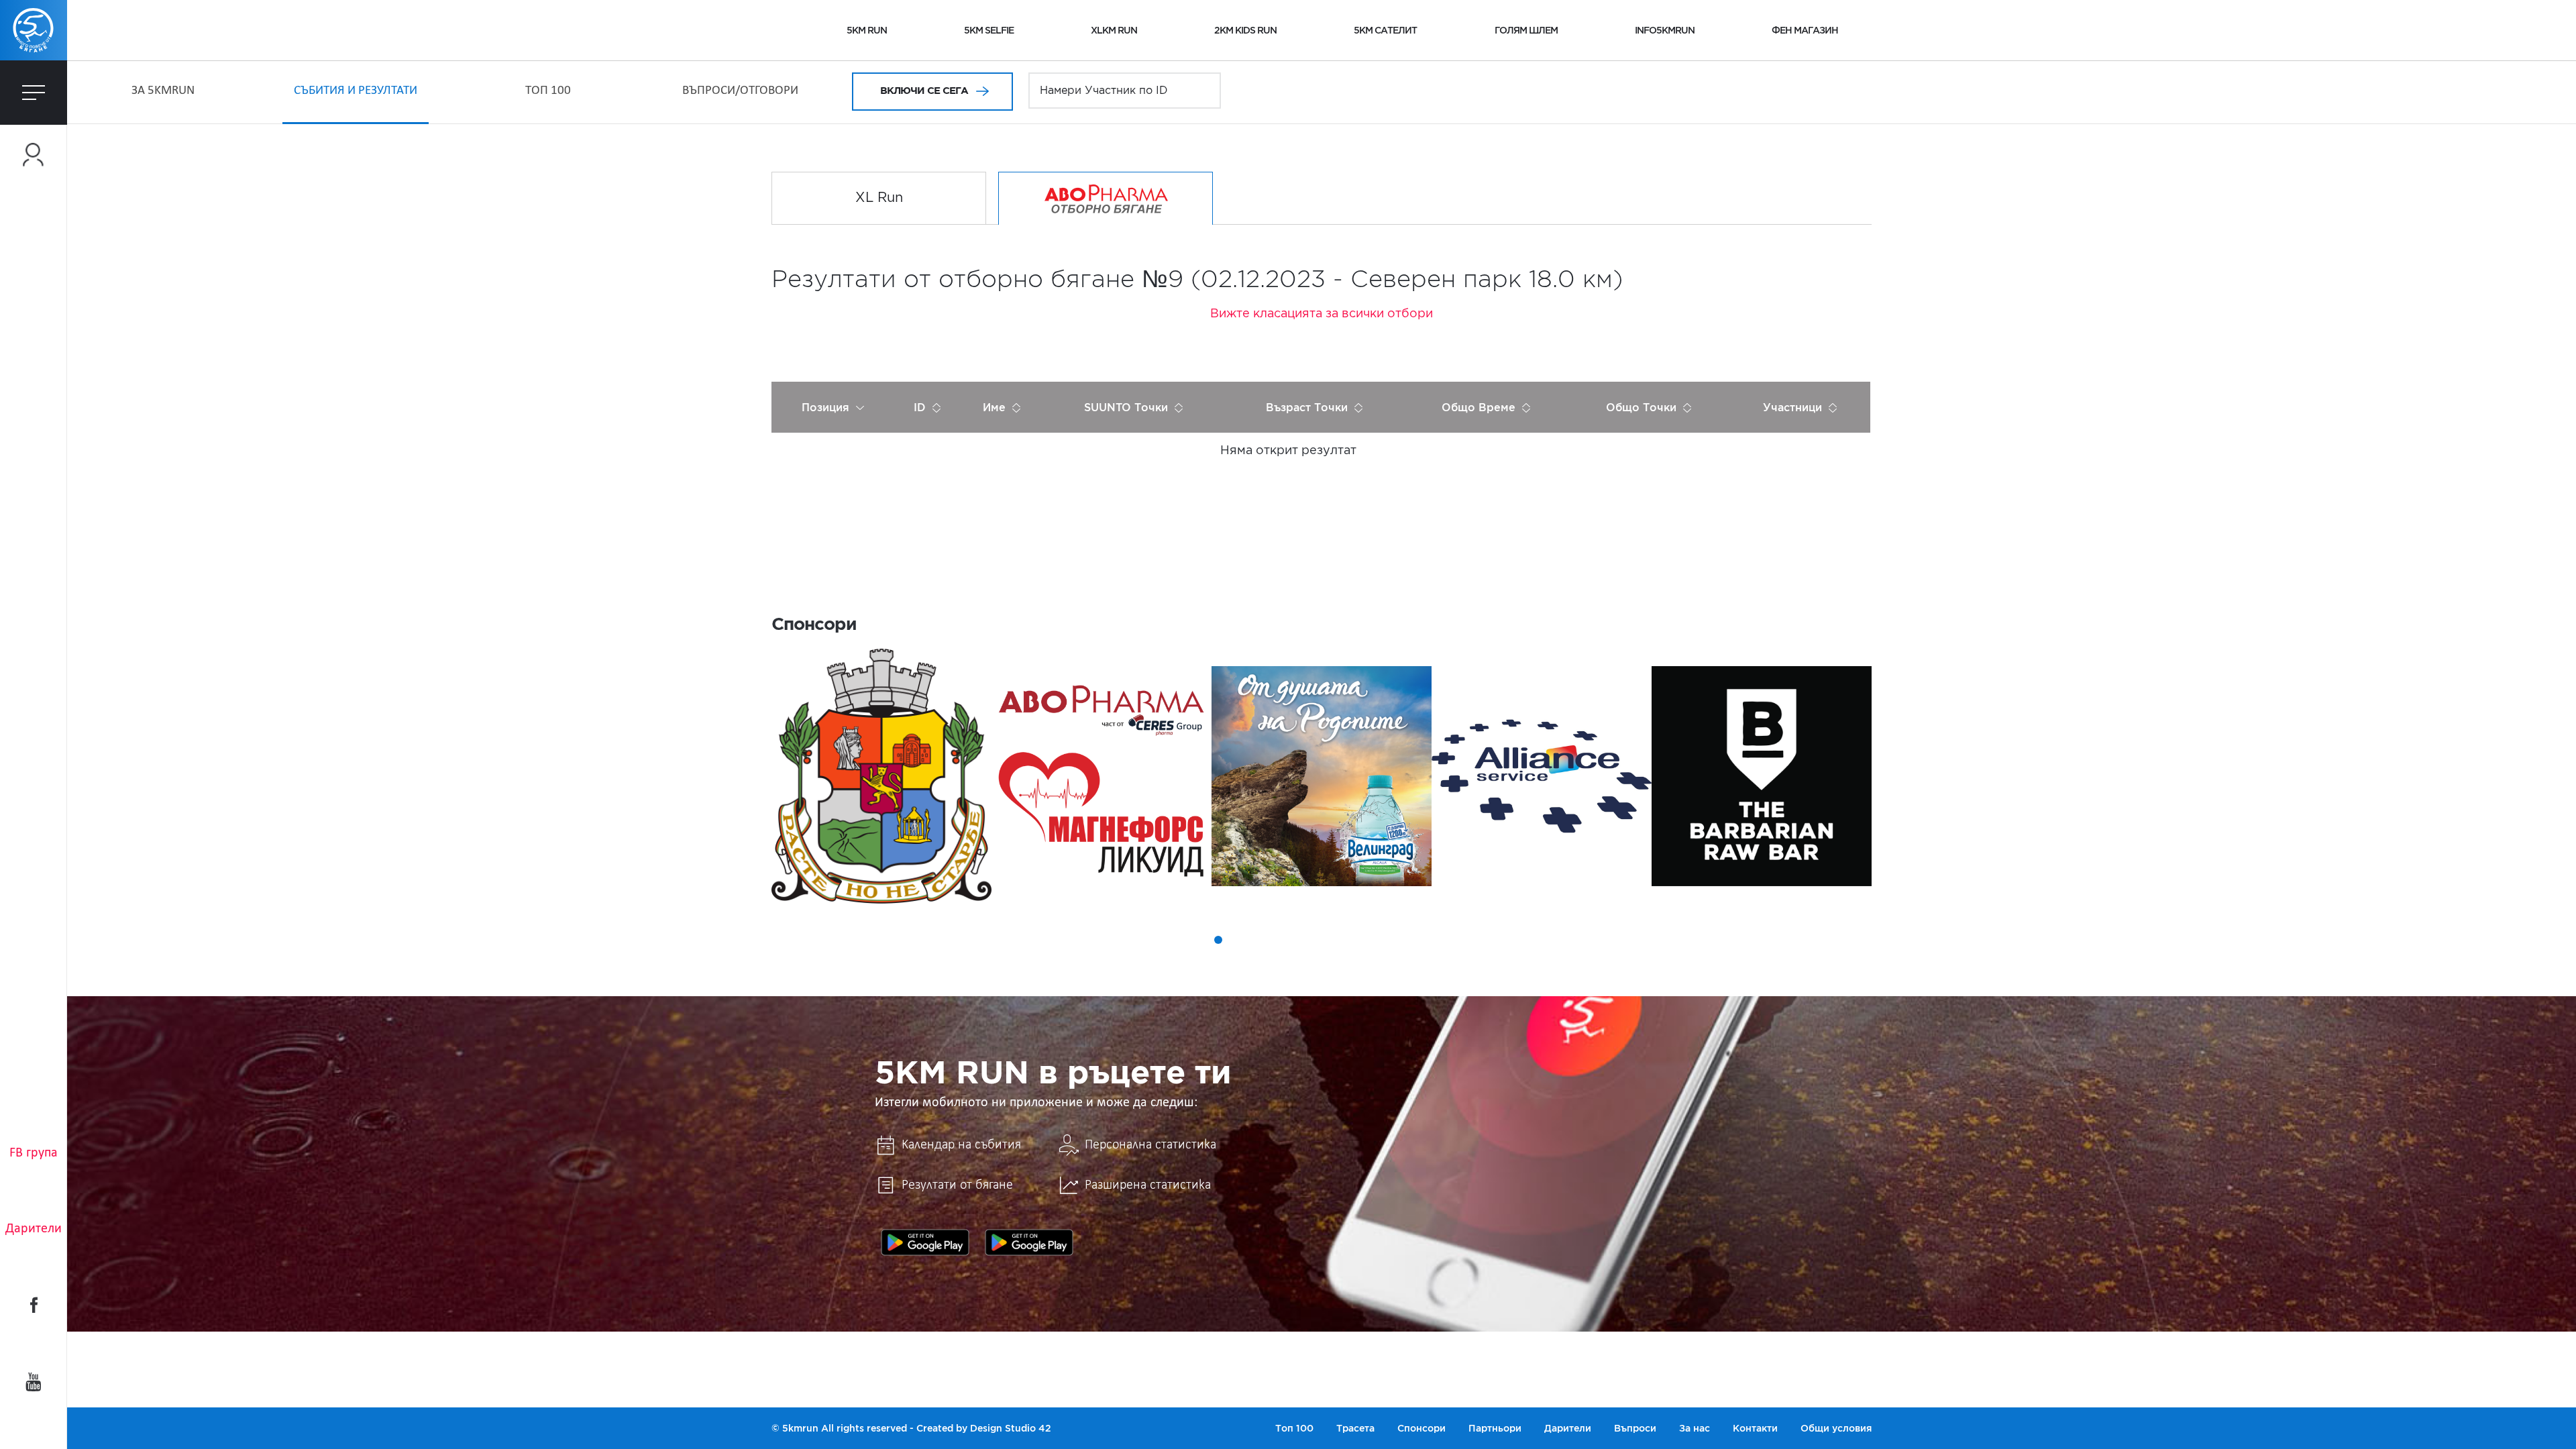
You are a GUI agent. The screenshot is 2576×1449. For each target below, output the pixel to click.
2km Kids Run (1245, 30)
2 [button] (1199, 940)
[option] (881, 776)
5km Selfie (989, 30)
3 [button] (1218, 940)
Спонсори (1421, 1428)
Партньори (1495, 1428)
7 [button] (1293, 940)
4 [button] (1237, 940)
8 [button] (1312, 940)
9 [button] (1331, 940)
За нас (1695, 1428)
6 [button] (1275, 940)
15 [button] (1444, 940)
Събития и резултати (356, 91)
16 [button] (1462, 940)
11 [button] (1368, 940)
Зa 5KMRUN (163, 91)
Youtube (34, 1382)
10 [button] (1350, 940)
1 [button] (1181, 940)
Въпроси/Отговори (740, 91)
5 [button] (1256, 940)
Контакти (1755, 1428)
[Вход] (34, 155)
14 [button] (1425, 940)
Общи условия (1836, 1428)
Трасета (1355, 1428)
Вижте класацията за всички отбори (1322, 314)
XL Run (879, 198)
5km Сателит (1385, 30)
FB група (34, 1153)
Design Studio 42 (1011, 1428)
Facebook (34, 1305)
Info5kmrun (1665, 30)
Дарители (34, 1229)
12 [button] (1387, 940)
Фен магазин (1805, 30)
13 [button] (1406, 940)
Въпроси (1635, 1428)
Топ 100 (548, 91)
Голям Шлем (1526, 30)
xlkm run (1114, 30)
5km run (867, 30)
